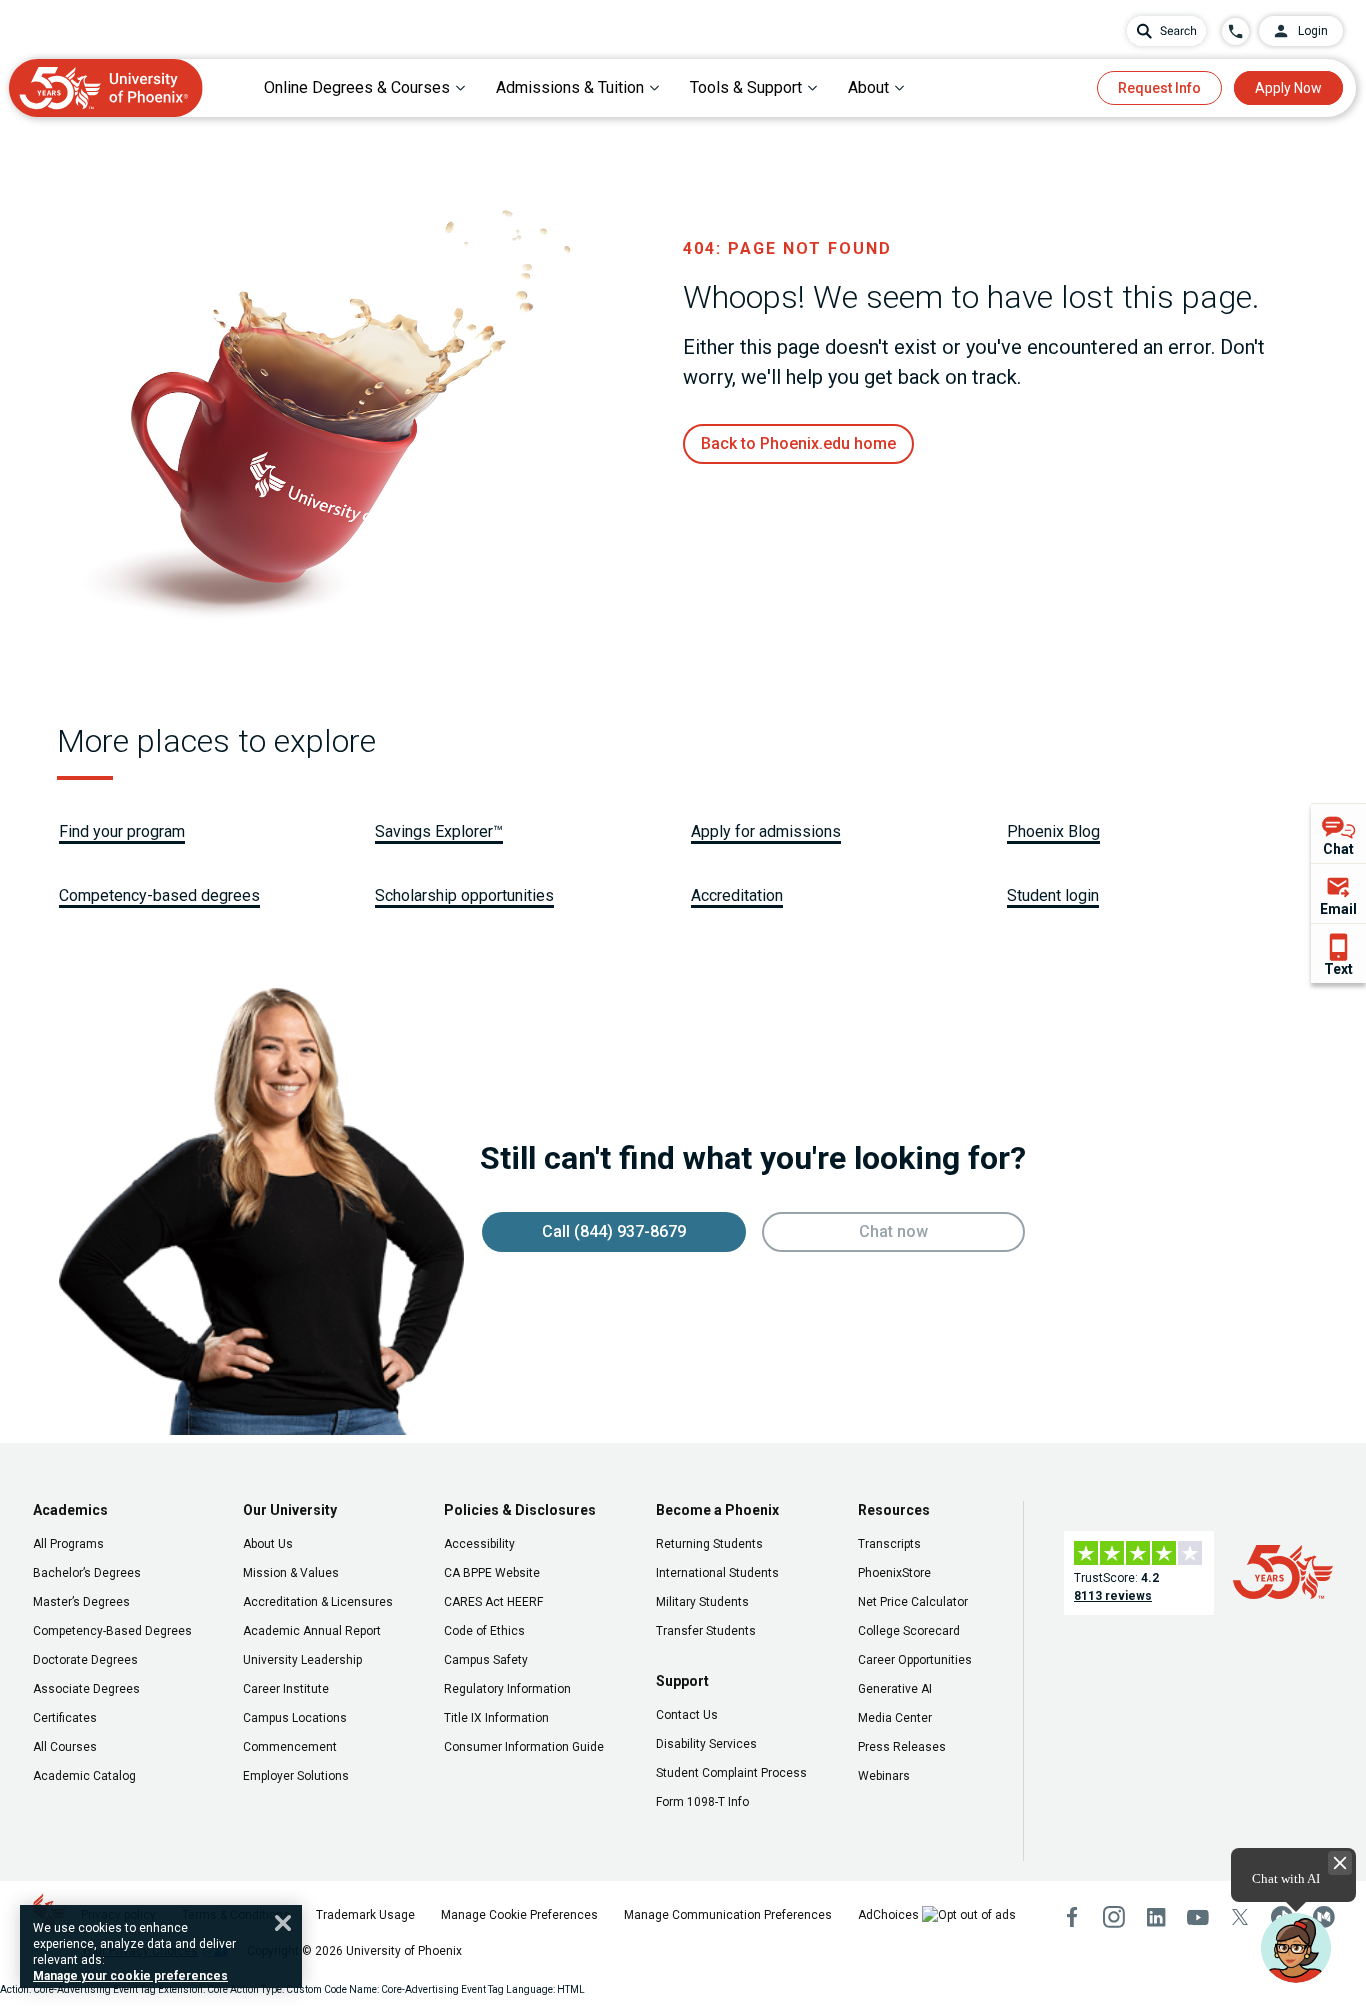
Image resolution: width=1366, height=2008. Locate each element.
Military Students (702, 1602)
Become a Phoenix (717, 1510)
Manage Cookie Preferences (519, 1915)
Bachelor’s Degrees (87, 1573)
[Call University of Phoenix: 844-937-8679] (1235, 31)
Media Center (895, 1718)
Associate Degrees (86, 1689)
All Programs (68, 1544)
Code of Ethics (484, 1631)
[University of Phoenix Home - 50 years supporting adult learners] (106, 88)
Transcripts (889, 1544)
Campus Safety (486, 1660)
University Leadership (302, 1660)
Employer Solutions (296, 1776)
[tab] (365, 87)
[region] (161, 1946)
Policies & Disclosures (520, 1510)
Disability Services (706, 1744)
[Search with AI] (1166, 31)
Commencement (290, 1747)
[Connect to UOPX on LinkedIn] (1156, 1917)
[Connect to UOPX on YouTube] (1198, 1917)
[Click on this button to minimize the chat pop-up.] (1340, 1863)
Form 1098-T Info (702, 1802)
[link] (798, 444)
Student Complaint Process (731, 1773)
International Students (717, 1573)
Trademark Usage (365, 1915)
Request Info (1159, 88)
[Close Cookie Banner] (283, 1923)
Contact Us (687, 1715)
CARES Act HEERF (493, 1602)
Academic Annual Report (312, 1631)
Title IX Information (496, 1718)
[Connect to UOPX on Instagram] (1114, 1917)
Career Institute (286, 1689)
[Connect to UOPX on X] (1240, 1917)
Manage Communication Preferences (728, 1915)
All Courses (65, 1747)
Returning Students (709, 1544)
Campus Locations (295, 1718)
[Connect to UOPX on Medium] (1324, 1917)
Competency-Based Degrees (112, 1631)
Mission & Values (291, 1573)
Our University (290, 1510)
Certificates (65, 1718)
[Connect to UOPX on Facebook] (1072, 1917)
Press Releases (902, 1747)
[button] (1296, 1948)
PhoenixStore (894, 1573)
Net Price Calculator (913, 1602)
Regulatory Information (507, 1689)
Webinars (884, 1776)
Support (682, 1681)
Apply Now (1288, 88)
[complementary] (1338, 893)
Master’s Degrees (81, 1602)
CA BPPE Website (492, 1573)
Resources (894, 1510)
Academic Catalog (84, 1776)
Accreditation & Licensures (318, 1602)
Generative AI (895, 1689)
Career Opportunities (915, 1660)
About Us (268, 1544)
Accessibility (479, 1544)
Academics (70, 1510)
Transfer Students (706, 1631)
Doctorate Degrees (85, 1660)
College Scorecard (909, 1631)
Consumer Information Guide (524, 1747)
